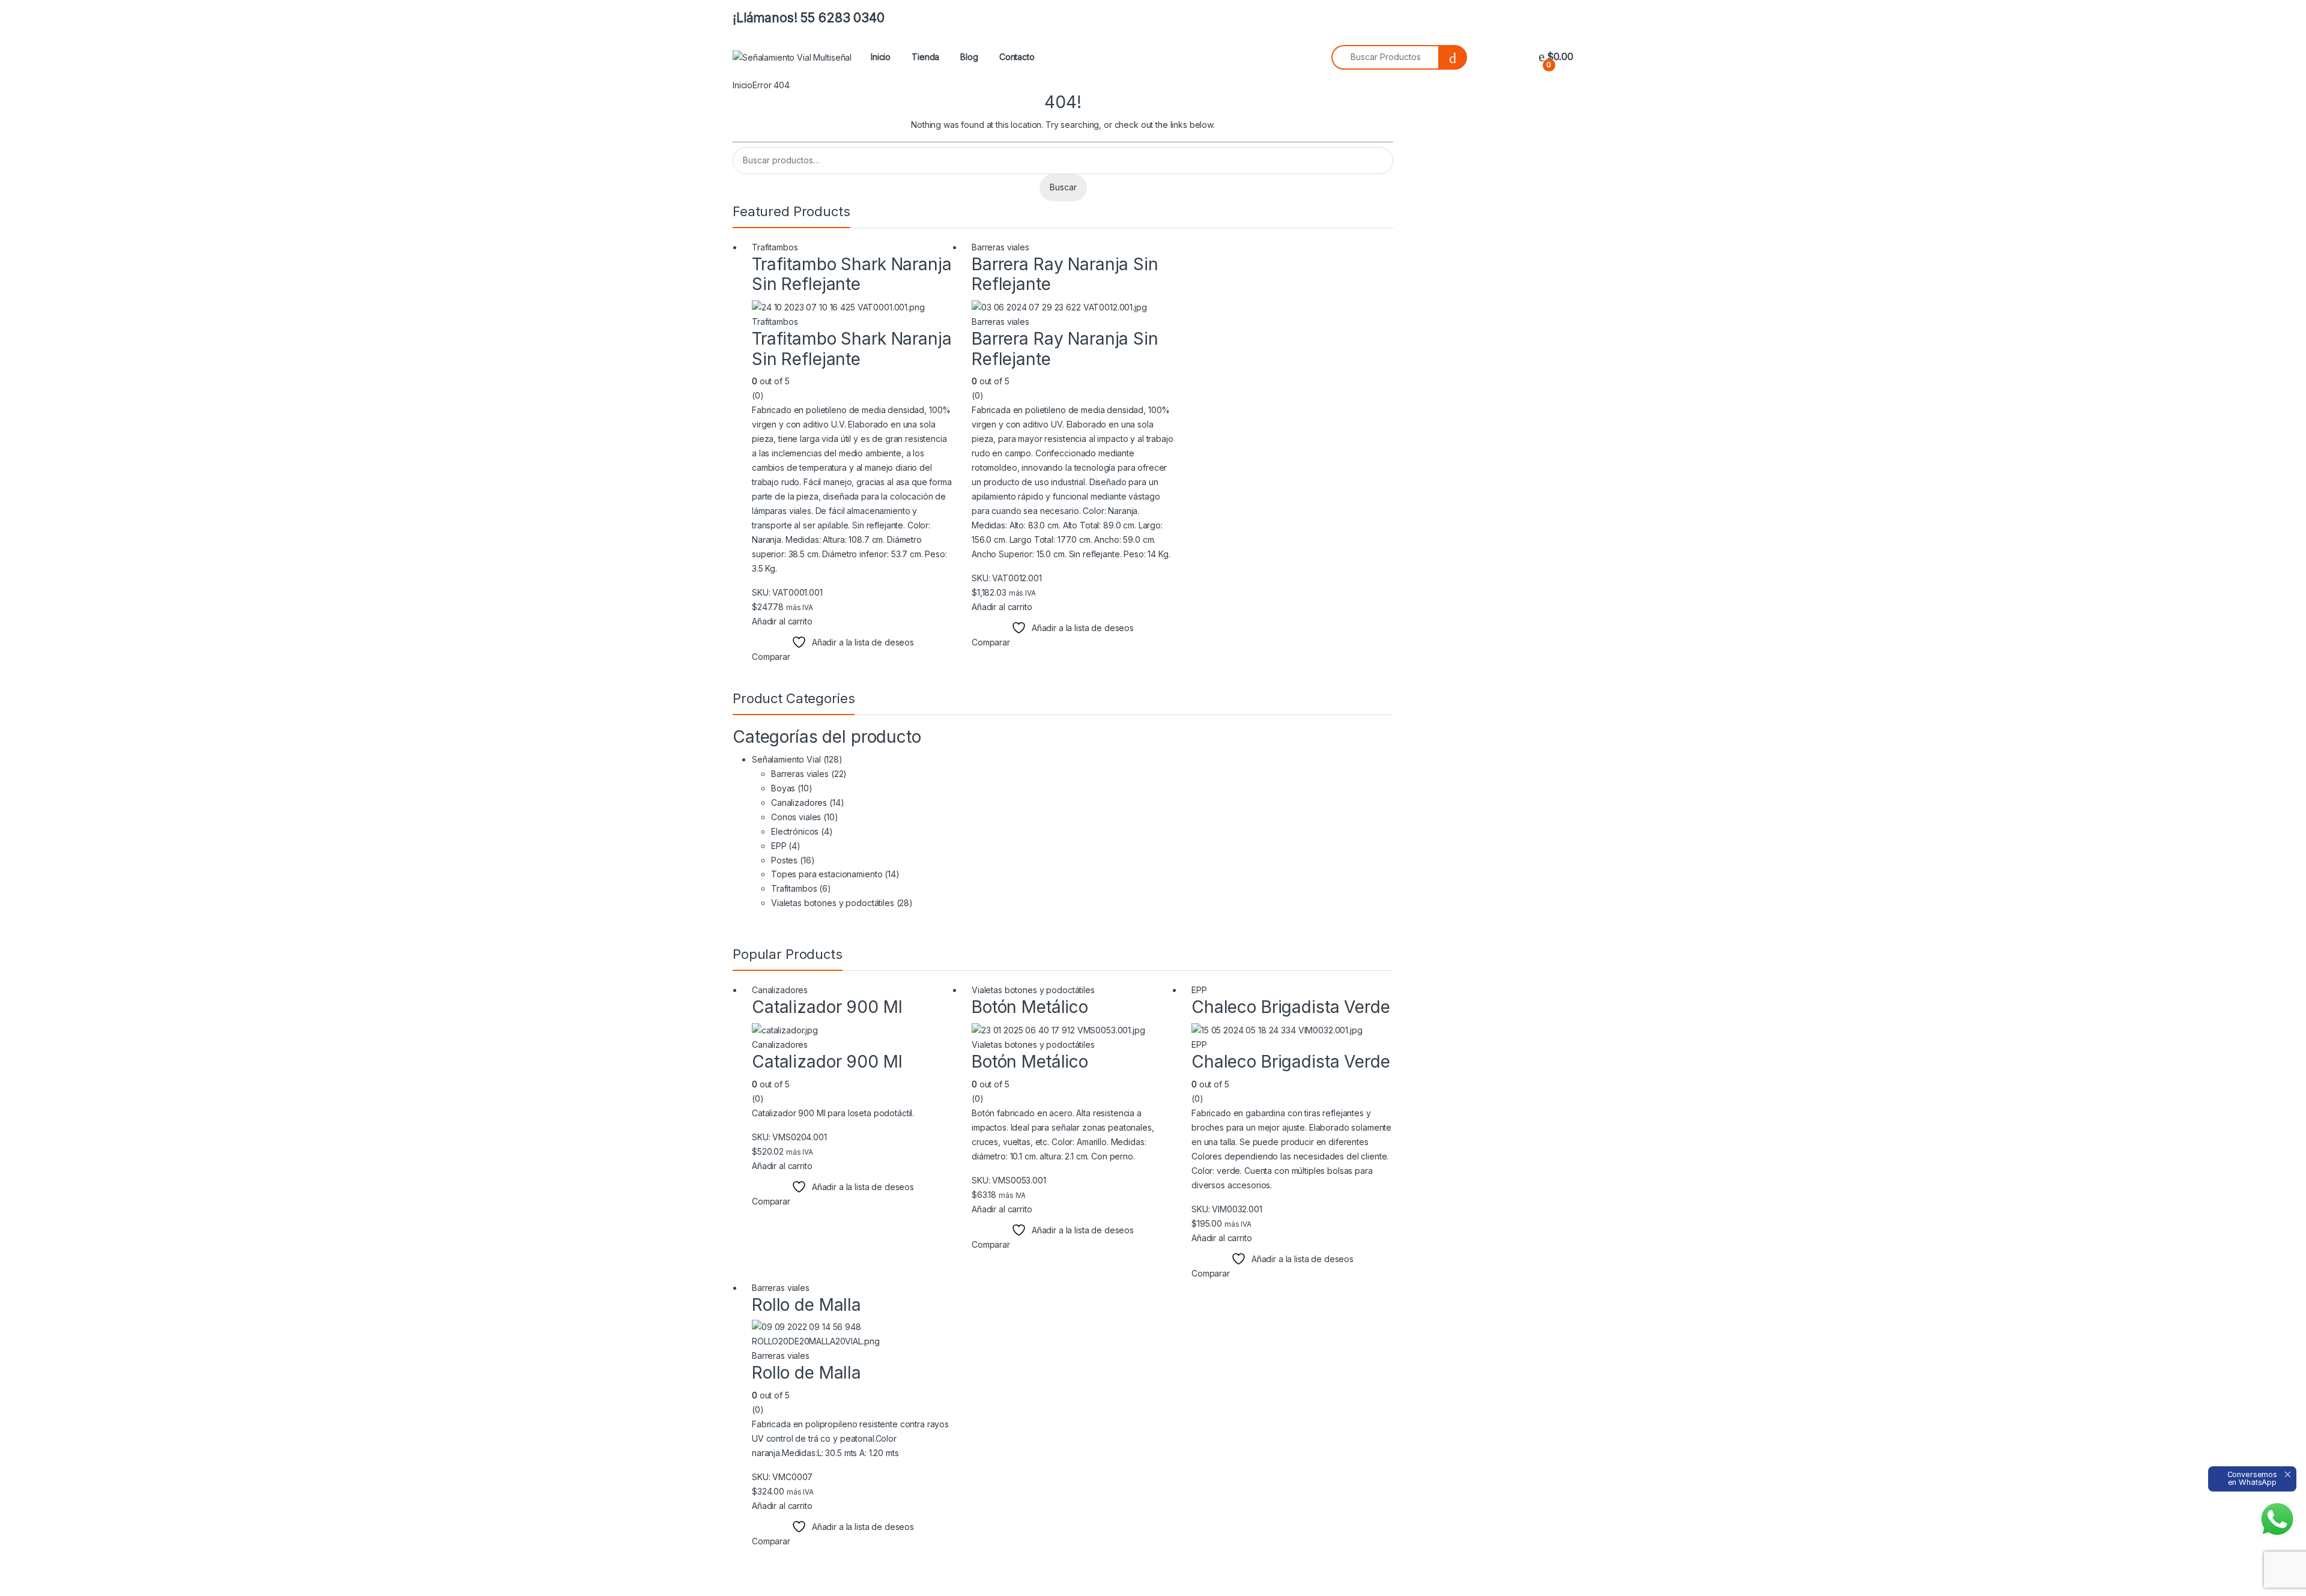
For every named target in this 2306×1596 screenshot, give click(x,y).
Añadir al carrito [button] (782, 621)
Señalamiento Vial (786, 759)
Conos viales (796, 817)
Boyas (783, 788)
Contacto (1017, 57)
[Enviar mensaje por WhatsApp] (2277, 1519)
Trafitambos (775, 247)
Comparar (771, 657)
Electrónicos (795, 831)
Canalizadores (799, 803)
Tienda (925, 57)
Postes (784, 860)
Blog (969, 57)
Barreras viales (1000, 247)
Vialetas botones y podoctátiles (833, 903)
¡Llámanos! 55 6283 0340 (809, 18)
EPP (779, 846)
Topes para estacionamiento (827, 874)
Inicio (881, 57)
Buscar (1063, 187)
